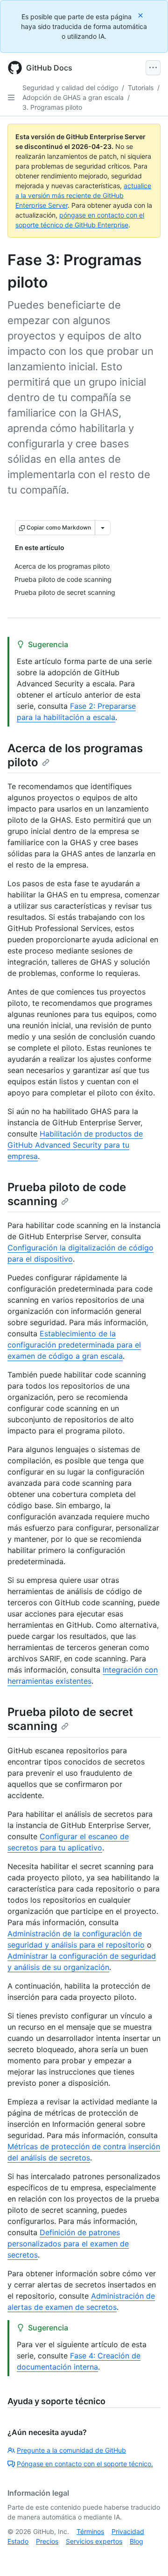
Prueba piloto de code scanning (67, 1194)
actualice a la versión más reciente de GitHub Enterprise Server (83, 195)
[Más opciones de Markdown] (103, 528)
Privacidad (128, 2531)
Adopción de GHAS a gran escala (73, 97)
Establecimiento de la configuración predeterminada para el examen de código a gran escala (74, 1345)
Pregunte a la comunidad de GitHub (71, 2450)
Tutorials (141, 88)
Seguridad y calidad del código (70, 88)
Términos (90, 2531)
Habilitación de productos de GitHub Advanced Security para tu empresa (75, 1145)
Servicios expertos (94, 2541)
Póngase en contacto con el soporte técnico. (85, 2464)
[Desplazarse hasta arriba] (147, 2555)
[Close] (141, 15)
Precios (47, 2541)
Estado (18, 2541)
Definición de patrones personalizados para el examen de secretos (68, 2244)
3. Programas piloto (52, 107)
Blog (136, 2541)
